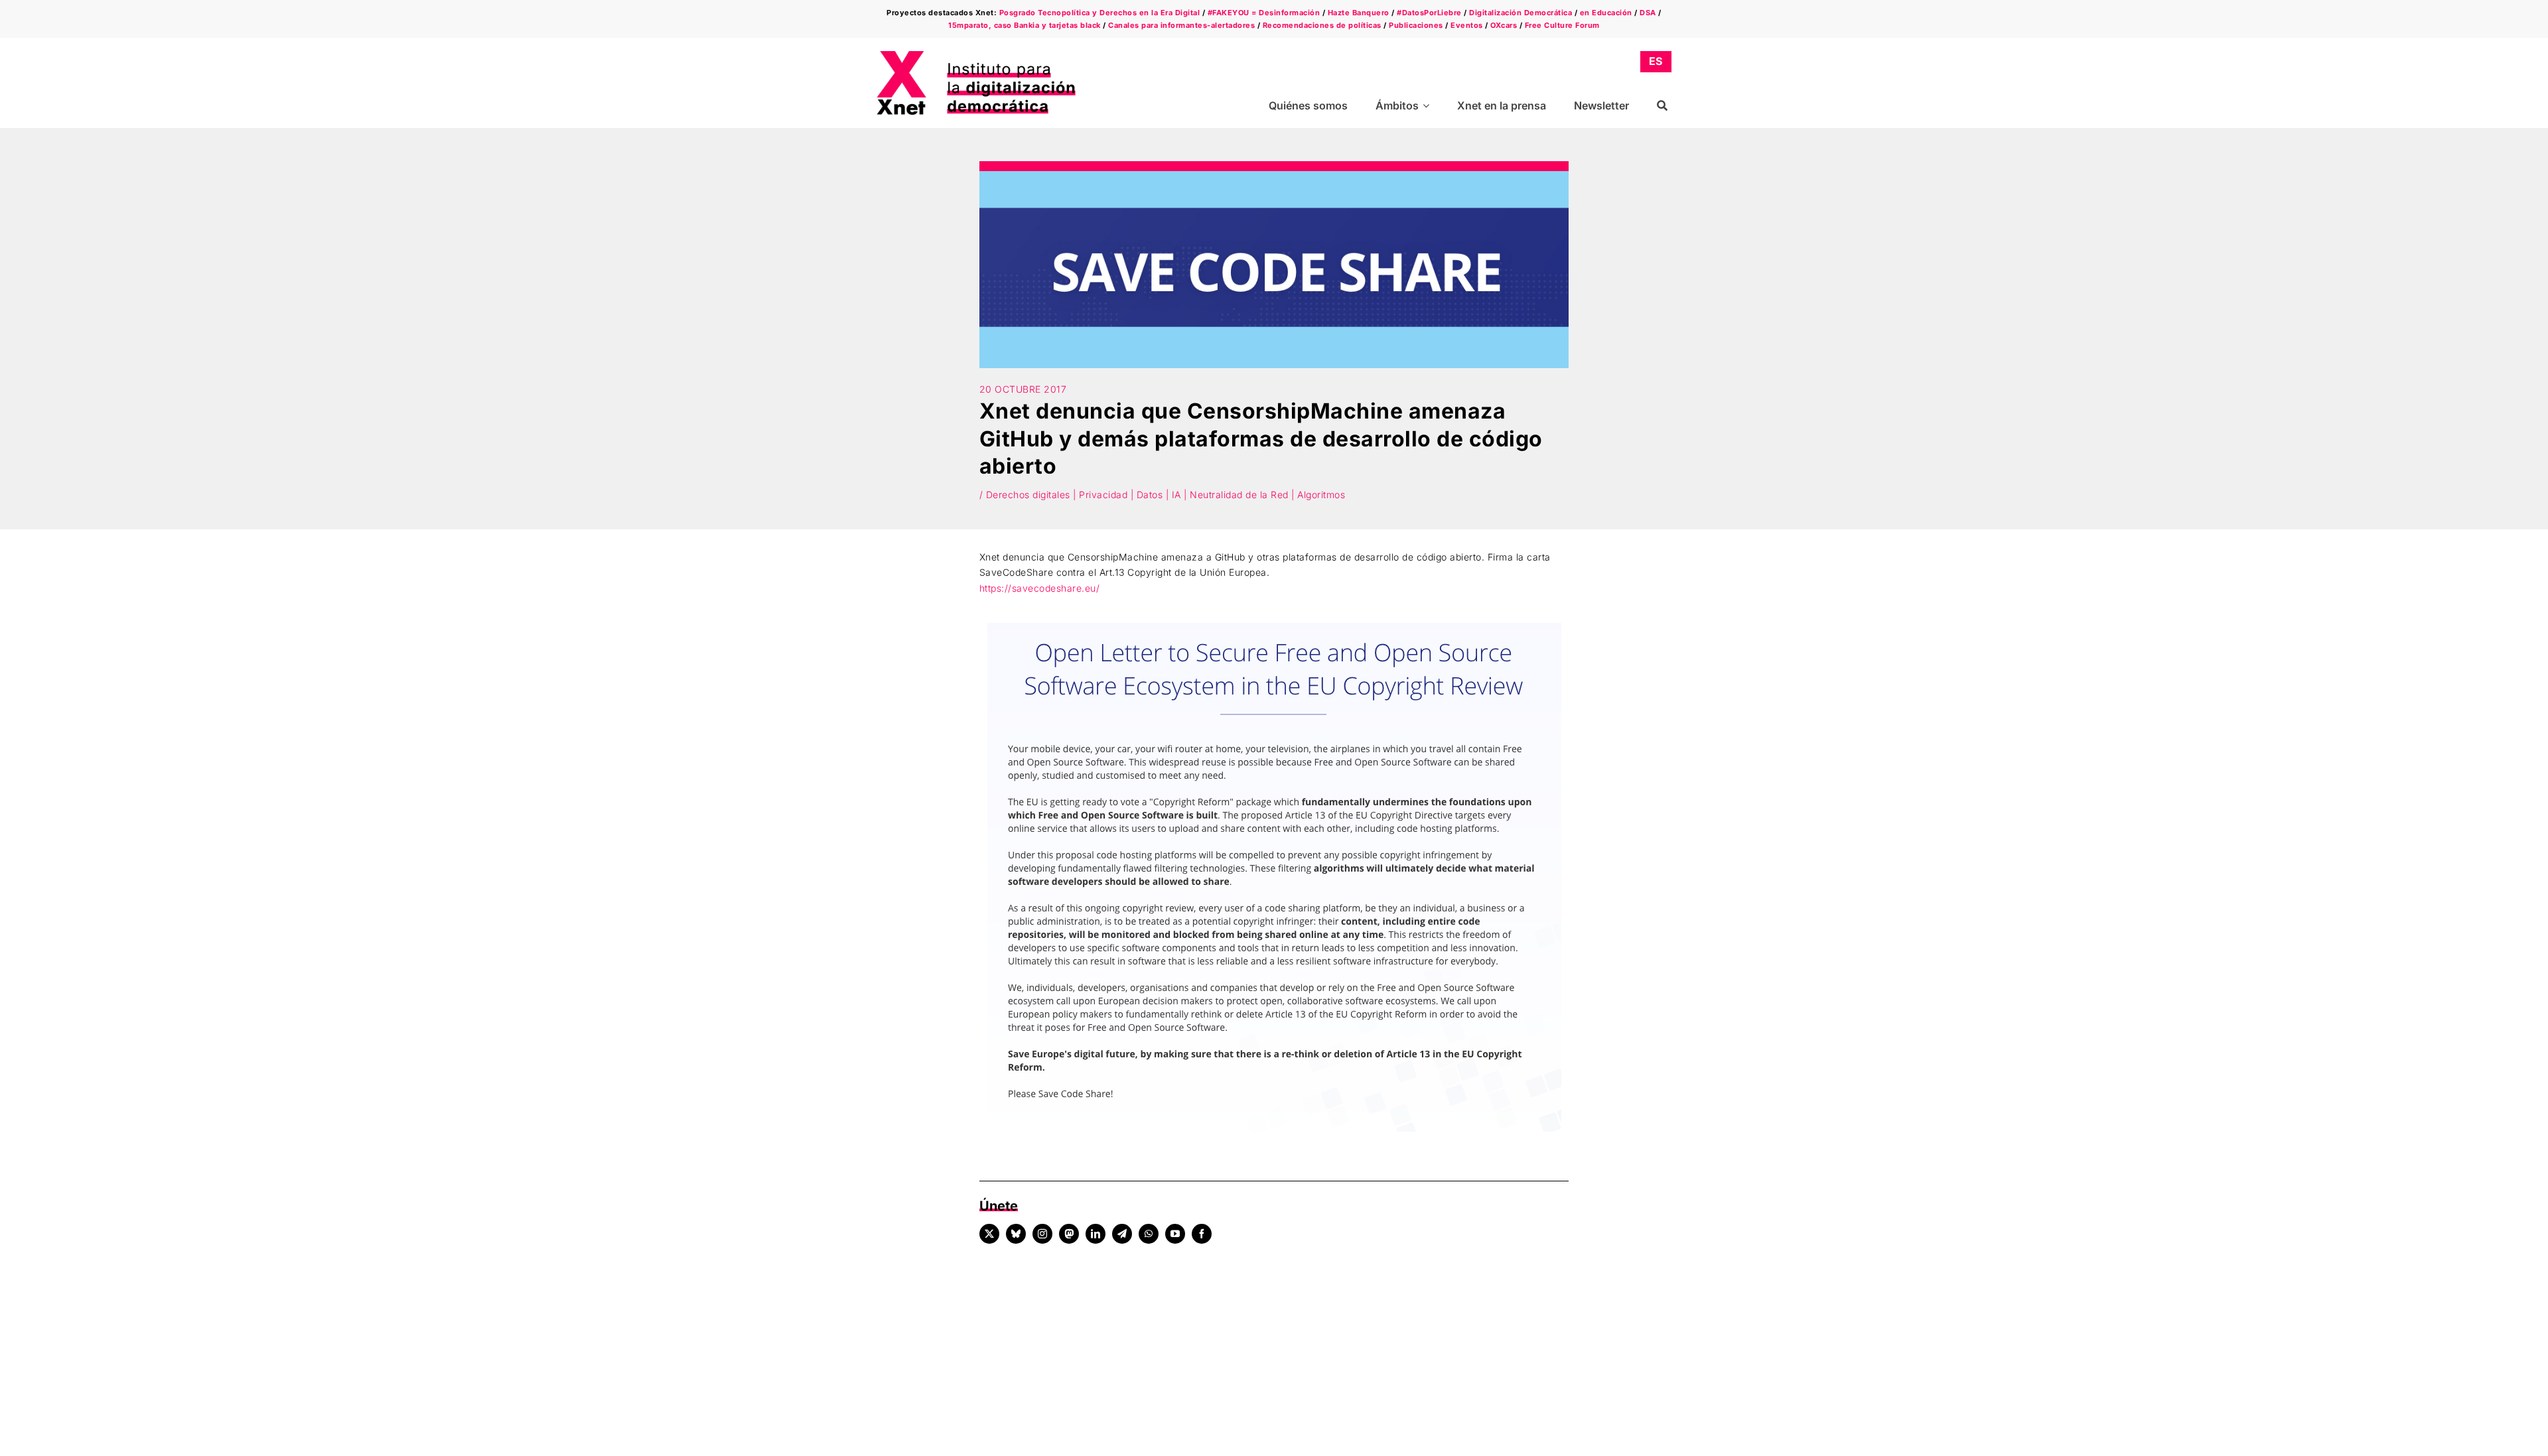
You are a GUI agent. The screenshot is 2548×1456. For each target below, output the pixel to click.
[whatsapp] (1149, 1234)
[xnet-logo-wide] (976, 55)
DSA (1648, 13)
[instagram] (1042, 1234)
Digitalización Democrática (1521, 13)
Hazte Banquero (1359, 13)
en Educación (1606, 13)
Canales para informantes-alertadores (1181, 25)
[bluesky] (1016, 1234)
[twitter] (989, 1234)
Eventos (1467, 25)
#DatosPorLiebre (1429, 13)
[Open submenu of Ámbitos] (1428, 106)
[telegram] (1122, 1234)
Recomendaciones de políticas (1322, 25)
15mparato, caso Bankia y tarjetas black (1025, 25)
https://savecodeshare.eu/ (1040, 588)
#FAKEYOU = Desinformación (1264, 13)
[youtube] (1175, 1234)
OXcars (1504, 25)
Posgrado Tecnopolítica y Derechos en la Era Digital (1100, 13)
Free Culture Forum (1562, 25)
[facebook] (1202, 1234)
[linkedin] (1096, 1234)
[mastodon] (1069, 1234)
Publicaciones (1416, 25)
